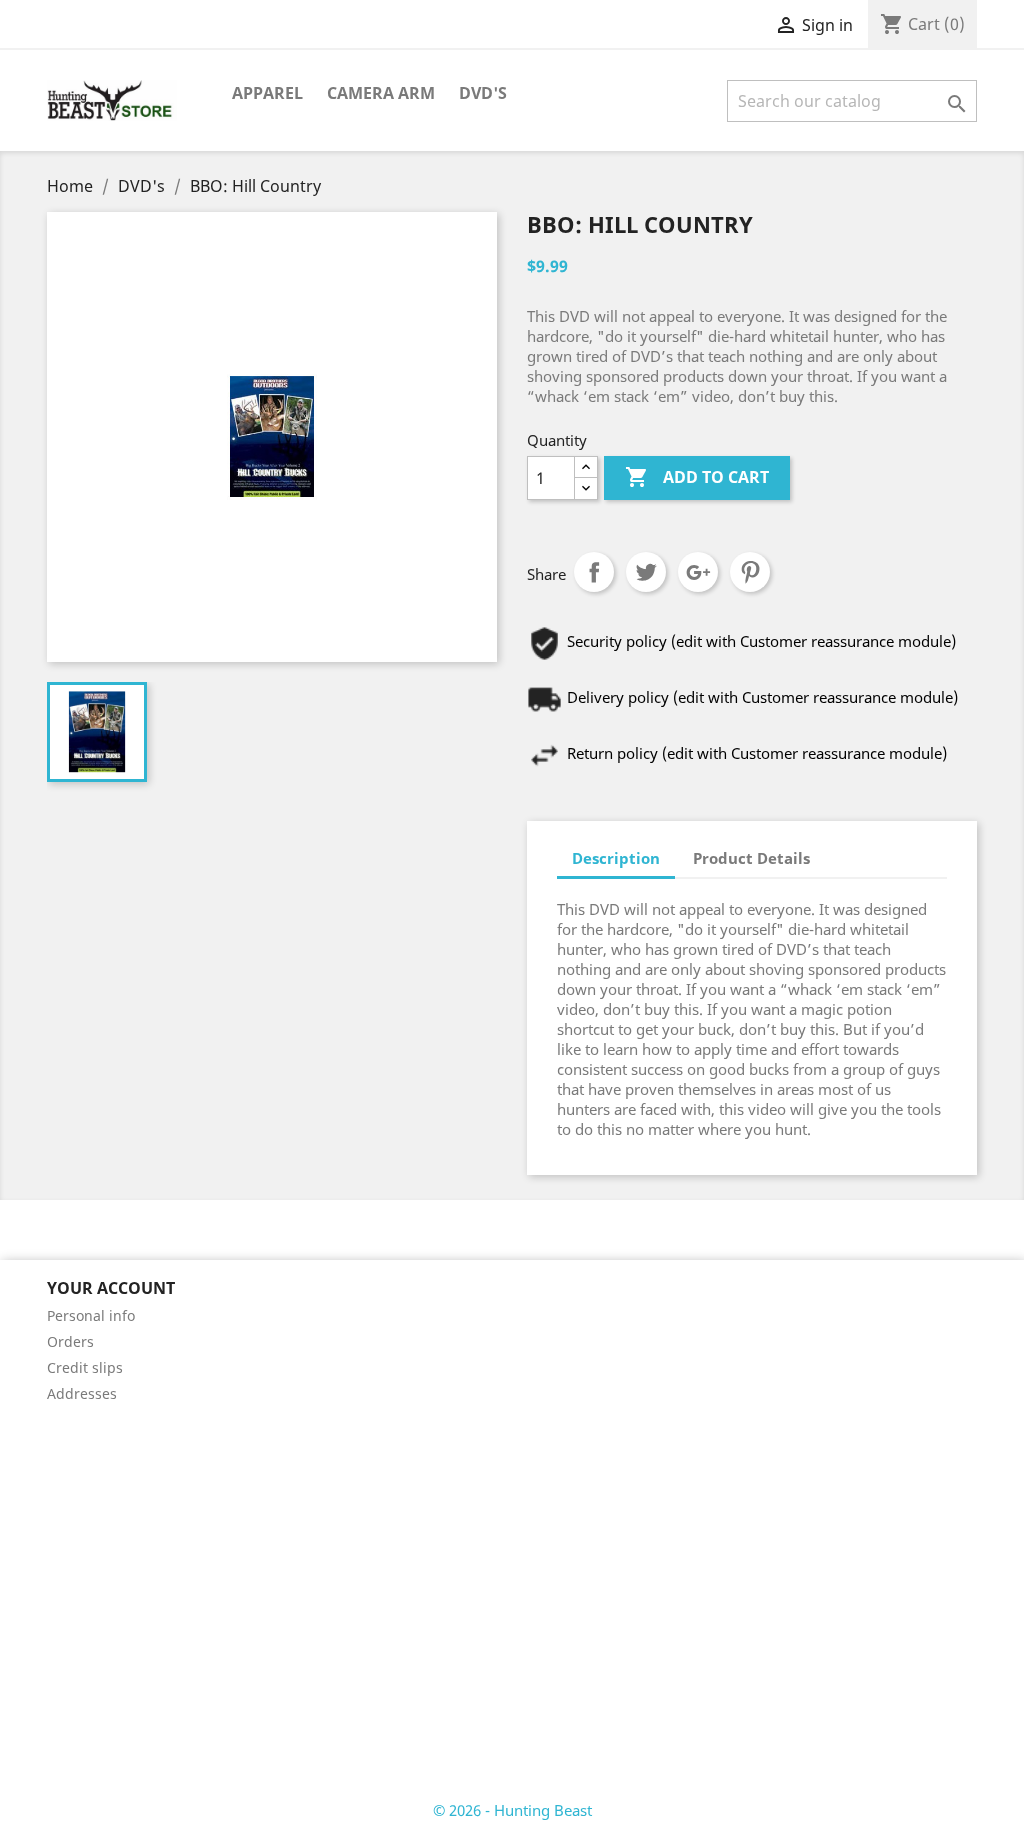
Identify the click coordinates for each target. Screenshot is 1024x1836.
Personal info (91, 1315)
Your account (111, 1288)
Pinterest (750, 572)
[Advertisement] (512, 1560)
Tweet (646, 572)
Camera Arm (381, 93)
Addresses (82, 1393)
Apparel (267, 93)
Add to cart (697, 477)
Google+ (698, 572)
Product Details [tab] (751, 858)
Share (594, 572)
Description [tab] (616, 858)
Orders (70, 1341)
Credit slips (85, 1367)
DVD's (483, 93)
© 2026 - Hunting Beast (512, 1810)
